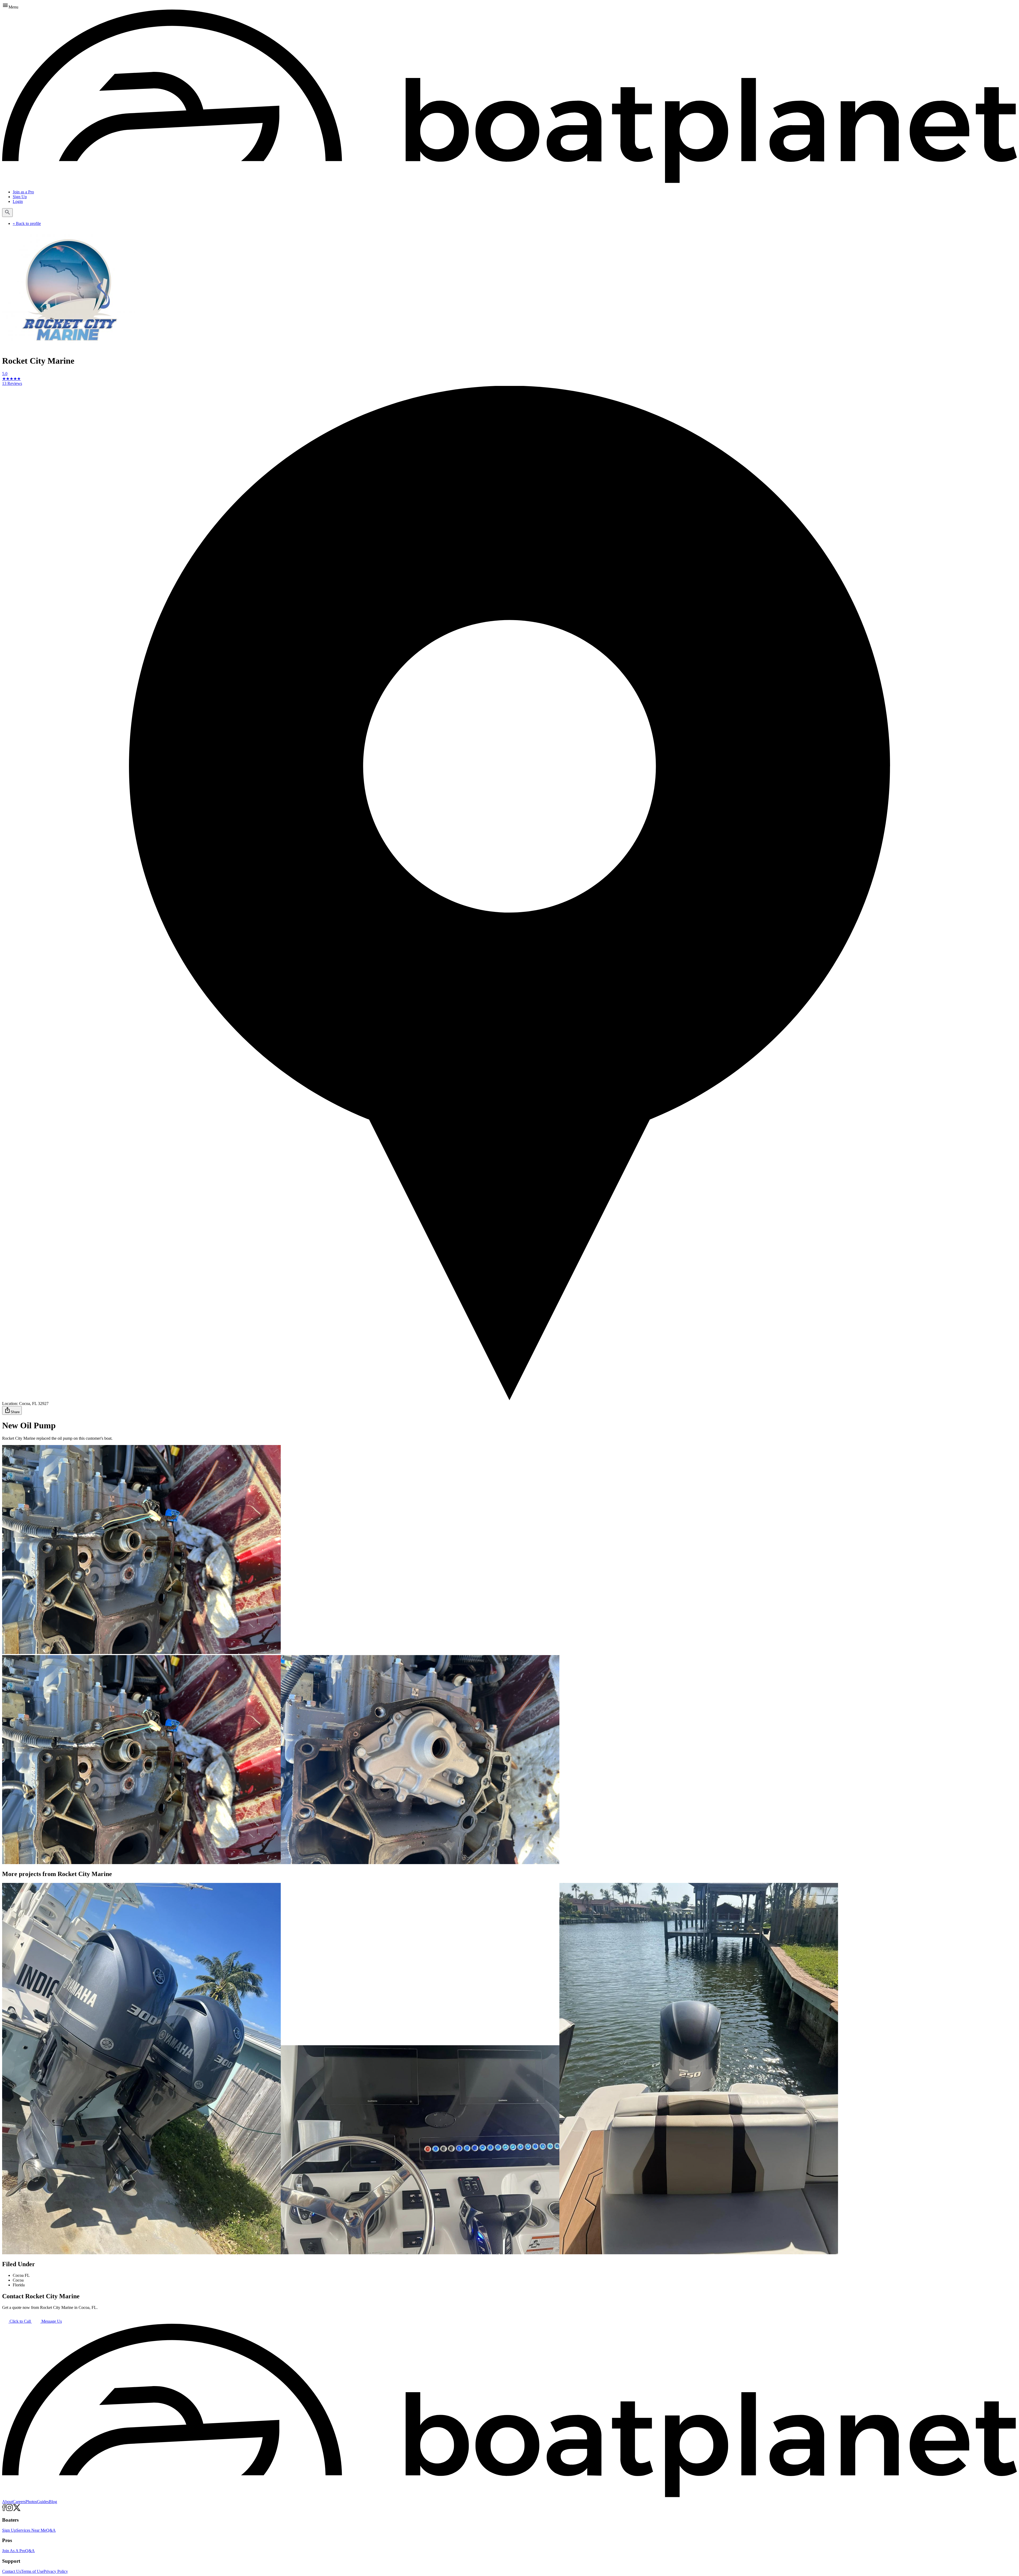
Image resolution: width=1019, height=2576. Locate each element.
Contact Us (12, 2571)
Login (18, 201)
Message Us (51, 2321)
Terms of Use (32, 2571)
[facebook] (4, 2510)
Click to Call (20, 2321)
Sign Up (20, 197)
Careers (19, 2502)
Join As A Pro (14, 2551)
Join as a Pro (23, 192)
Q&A (51, 2530)
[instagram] (9, 2510)
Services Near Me (31, 2530)
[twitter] (17, 2510)
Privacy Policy (56, 2571)
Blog (53, 2502)
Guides (43, 2502)
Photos (31, 2502)
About (7, 2502)
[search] (7, 213)
